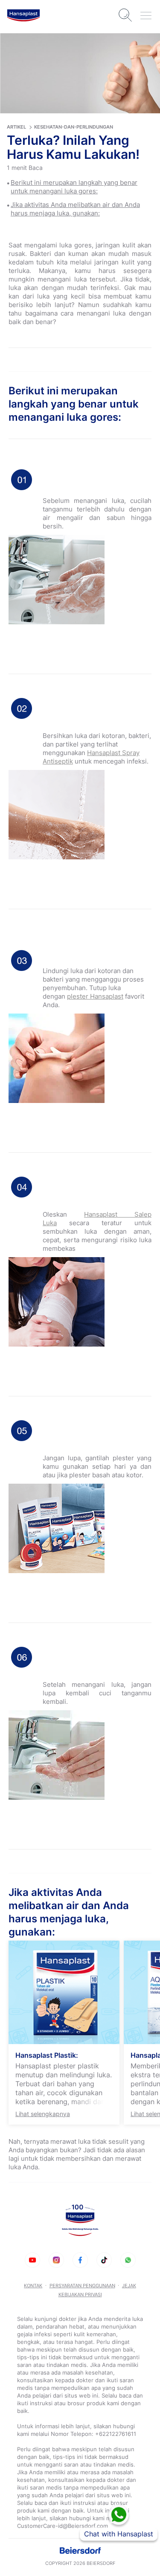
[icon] (32, 2260)
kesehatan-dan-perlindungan (74, 127)
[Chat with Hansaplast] (119, 2515)
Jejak (129, 2286)
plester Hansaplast (95, 996)
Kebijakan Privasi (80, 2295)
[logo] (23, 15)
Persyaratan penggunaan (82, 2286)
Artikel (16, 127)
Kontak (33, 2286)
